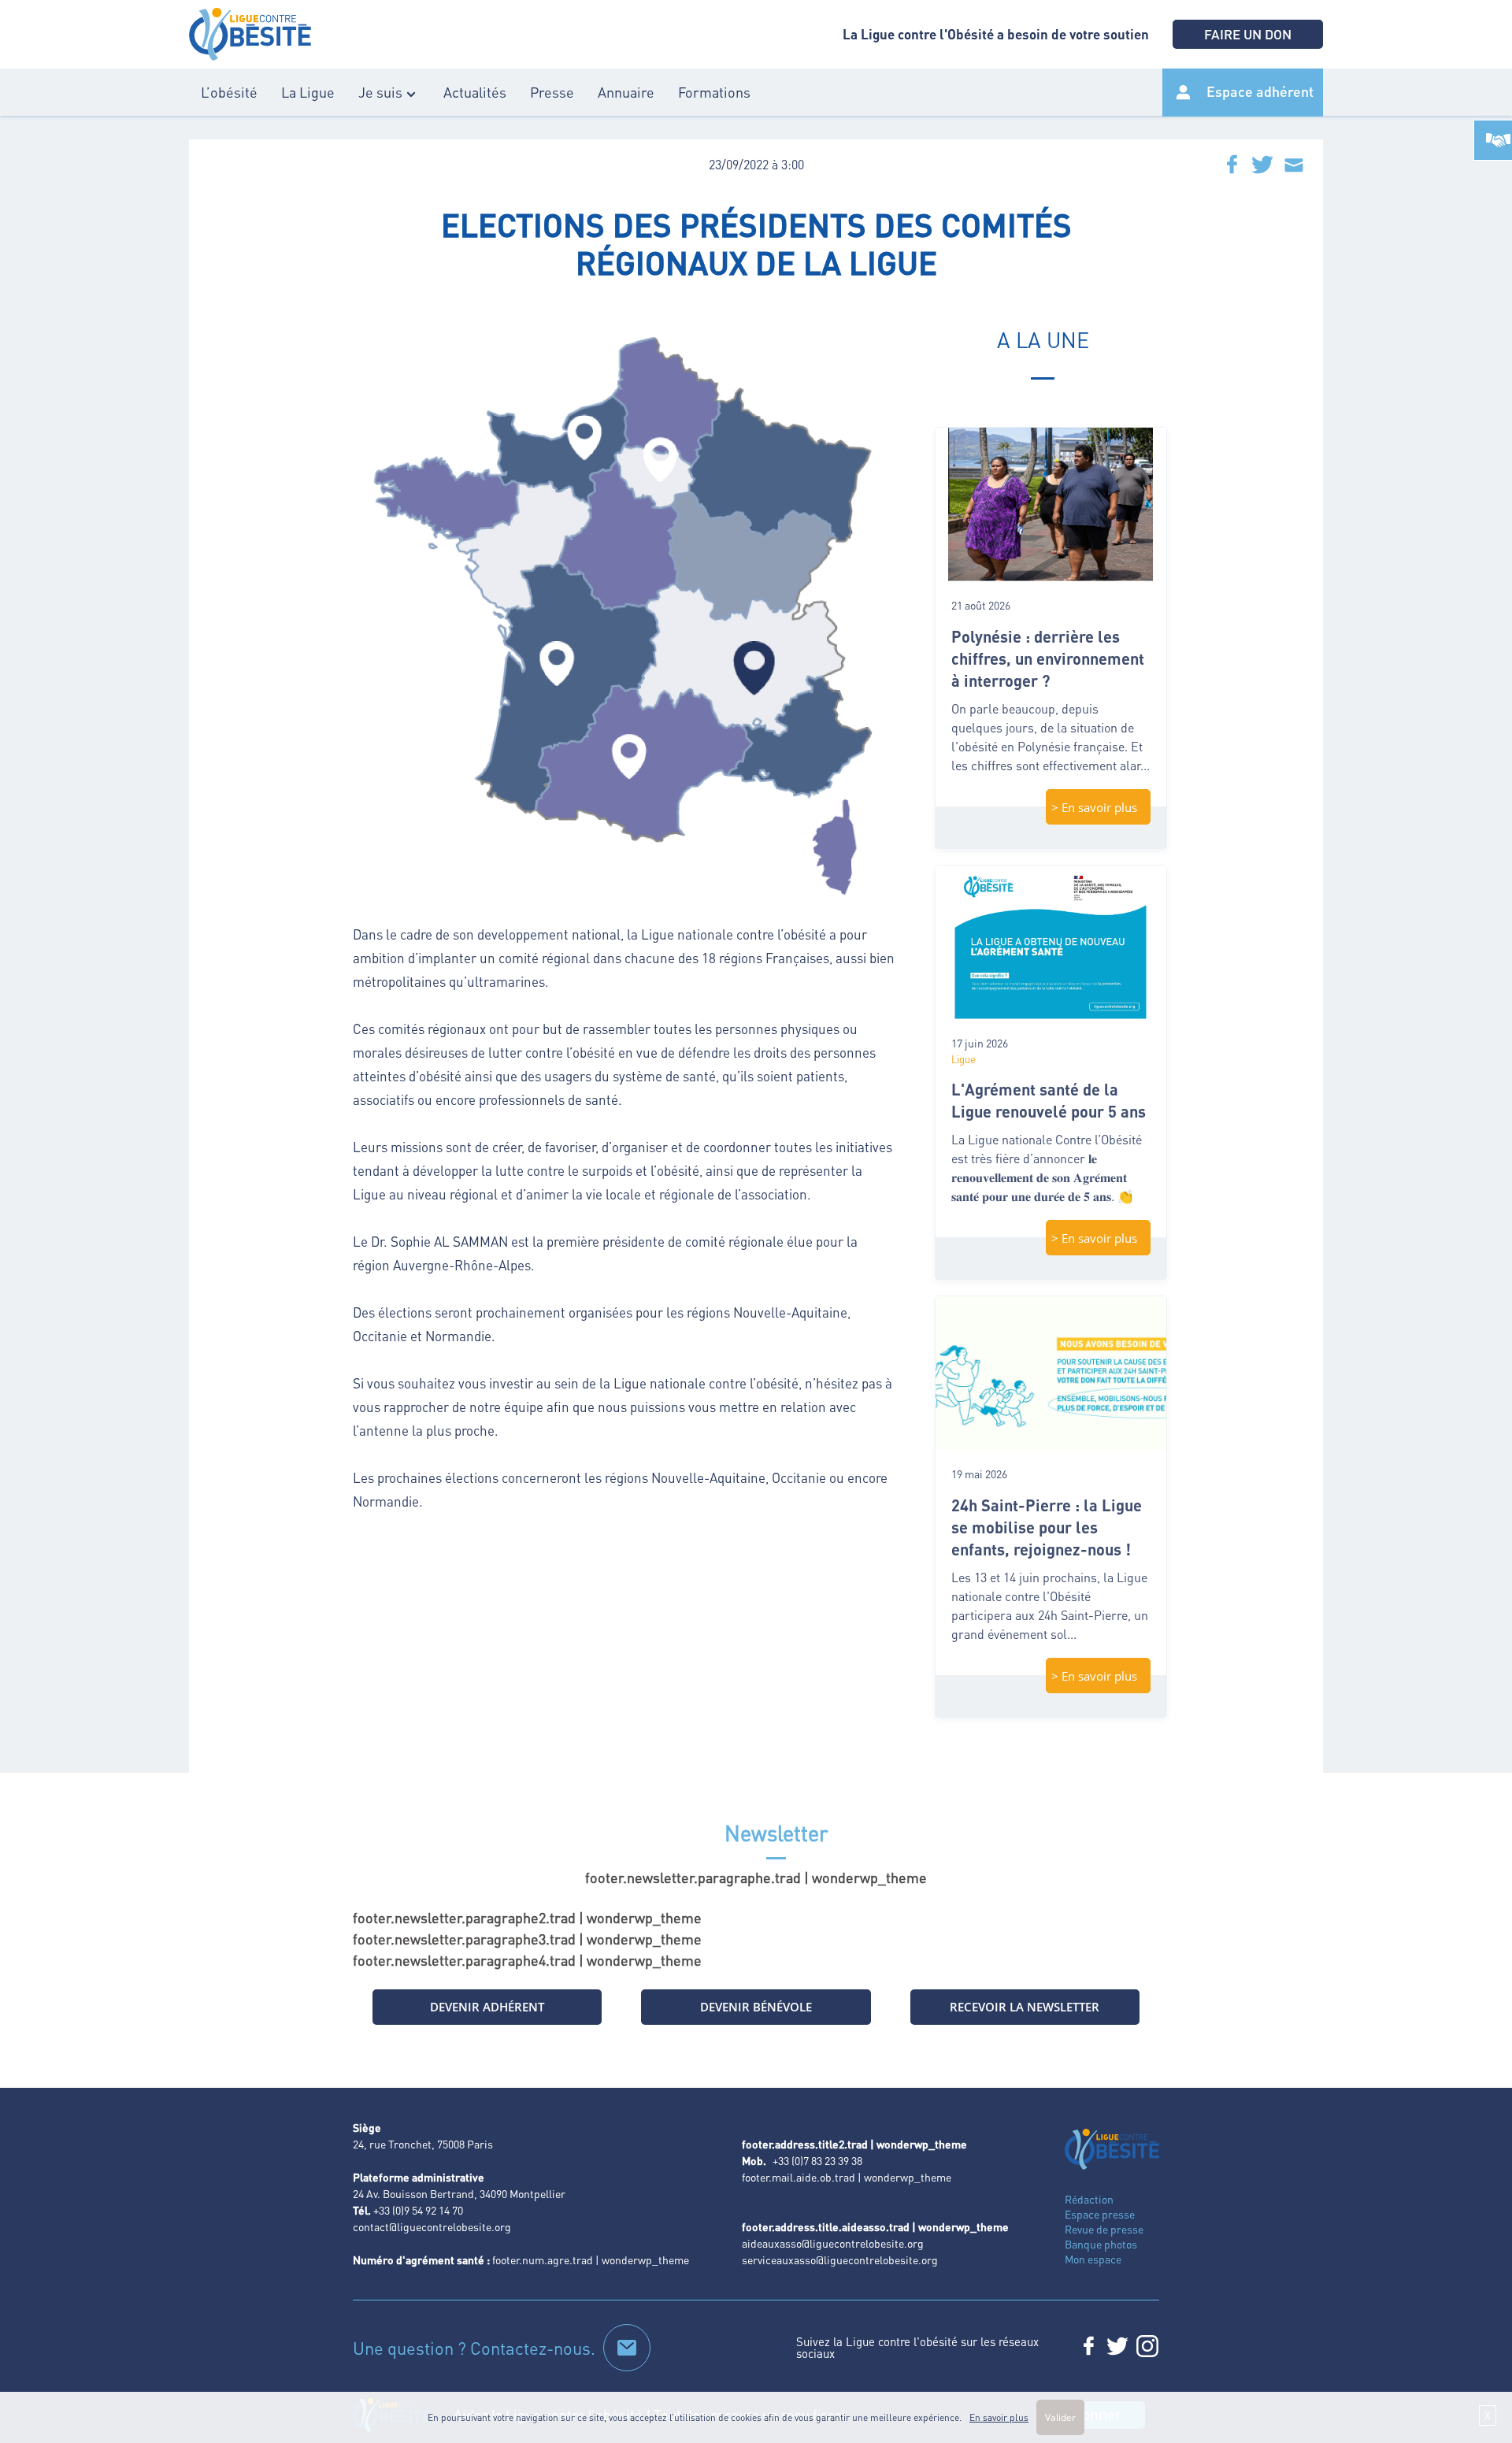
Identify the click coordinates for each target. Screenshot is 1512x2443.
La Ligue (308, 92)
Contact (627, 2348)
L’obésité (229, 92)
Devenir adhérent (487, 2007)
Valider (1060, 2417)
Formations (714, 92)
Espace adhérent (1260, 91)
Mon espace (1093, 2259)
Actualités (475, 92)
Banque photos (1101, 2244)
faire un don (1248, 34)
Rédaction (1089, 2199)
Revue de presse (1104, 2229)
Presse (552, 92)
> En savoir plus (1094, 807)
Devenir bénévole (756, 2007)
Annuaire (626, 92)
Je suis (380, 92)
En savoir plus (999, 2417)
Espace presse (1100, 2214)
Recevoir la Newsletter (1025, 2007)
